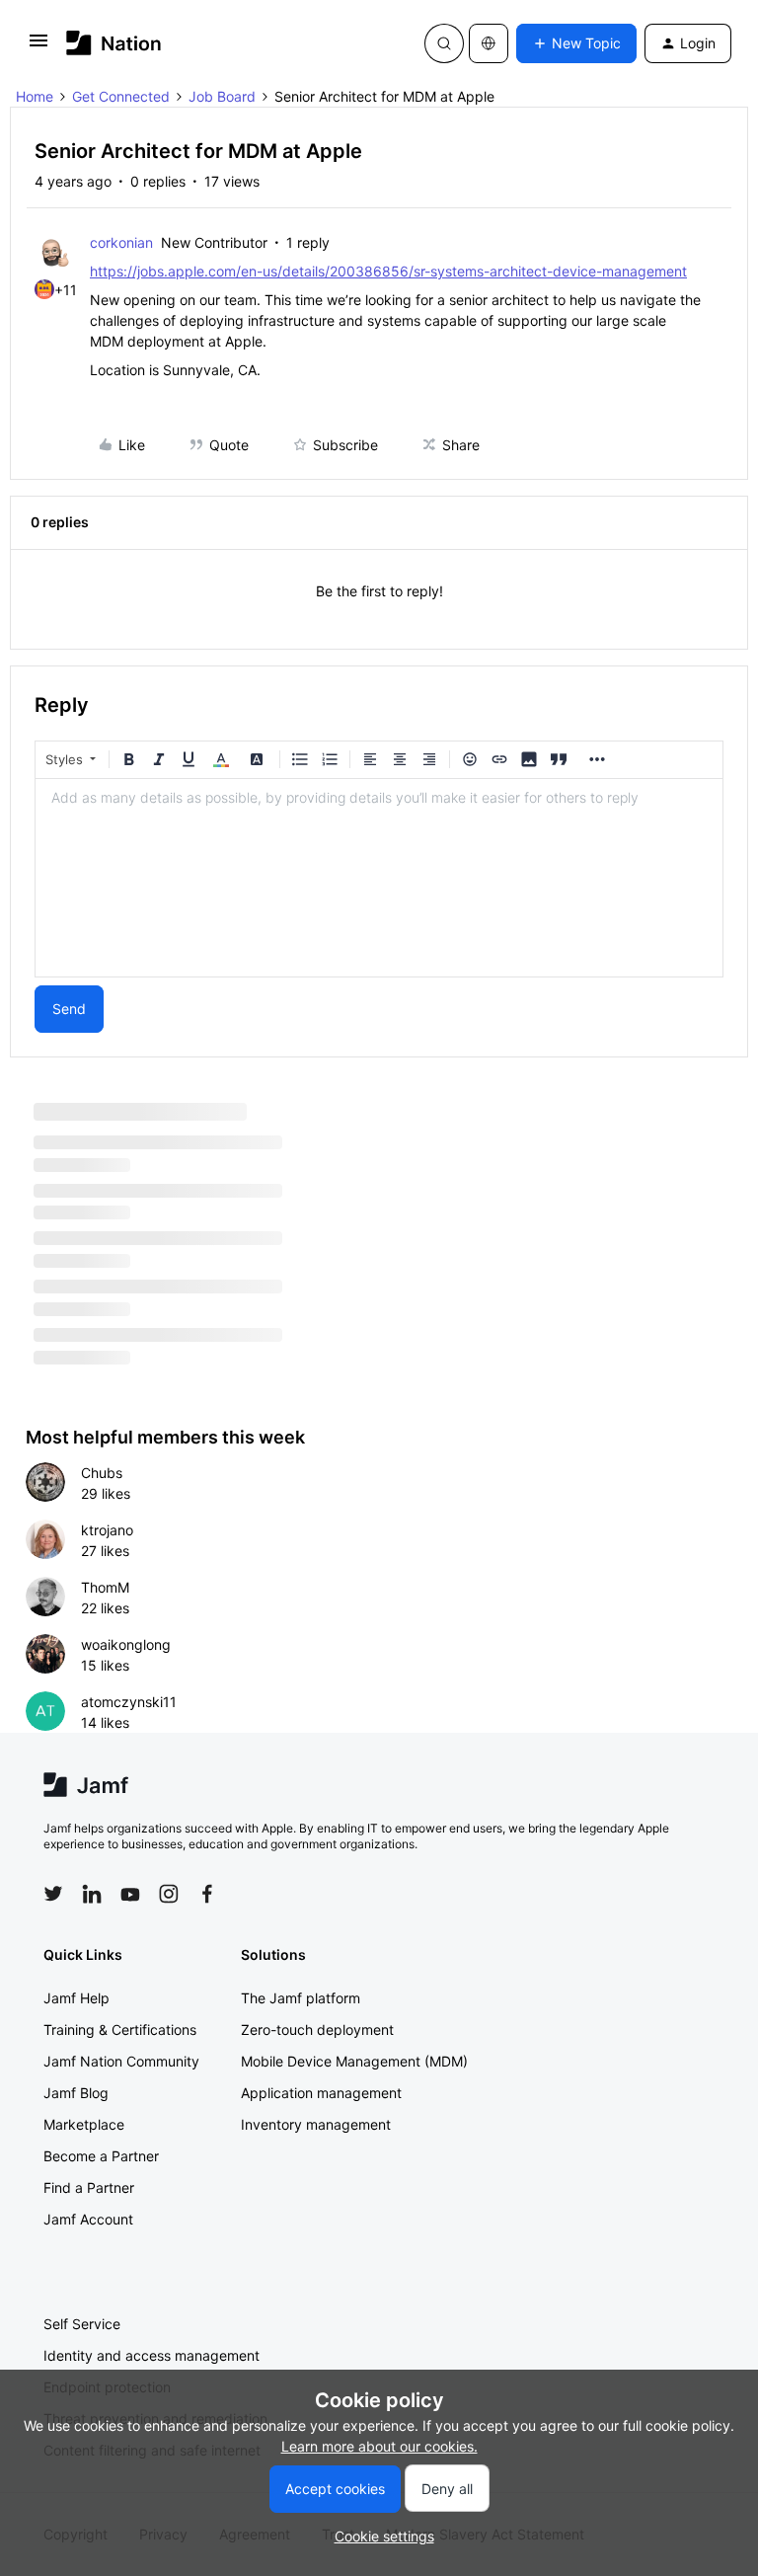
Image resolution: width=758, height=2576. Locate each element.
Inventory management (316, 2124)
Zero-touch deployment (317, 2030)
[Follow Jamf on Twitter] (53, 1894)
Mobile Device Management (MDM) (354, 2061)
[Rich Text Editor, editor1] (379, 878)
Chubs (102, 1473)
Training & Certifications (120, 2030)
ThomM (105, 1587)
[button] (38, 47)
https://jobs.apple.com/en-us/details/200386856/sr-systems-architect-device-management (388, 271)
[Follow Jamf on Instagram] (169, 1894)
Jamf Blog (76, 2093)
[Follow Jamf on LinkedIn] (92, 1894)
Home (35, 96)
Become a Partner (101, 2156)
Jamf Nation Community (121, 2061)
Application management (321, 2093)
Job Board (222, 96)
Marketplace (84, 2124)
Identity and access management (152, 2355)
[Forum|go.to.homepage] (114, 43)
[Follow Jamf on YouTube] (130, 1894)
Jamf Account (88, 2219)
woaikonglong (126, 1644)
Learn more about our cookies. (379, 2446)
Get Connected (121, 96)
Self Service (82, 2324)
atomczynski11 (129, 1702)
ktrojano (107, 1530)
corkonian (121, 242)
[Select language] (489, 43)
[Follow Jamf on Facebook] (207, 1894)
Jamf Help (76, 1998)
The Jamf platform (301, 1998)
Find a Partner (89, 2187)
